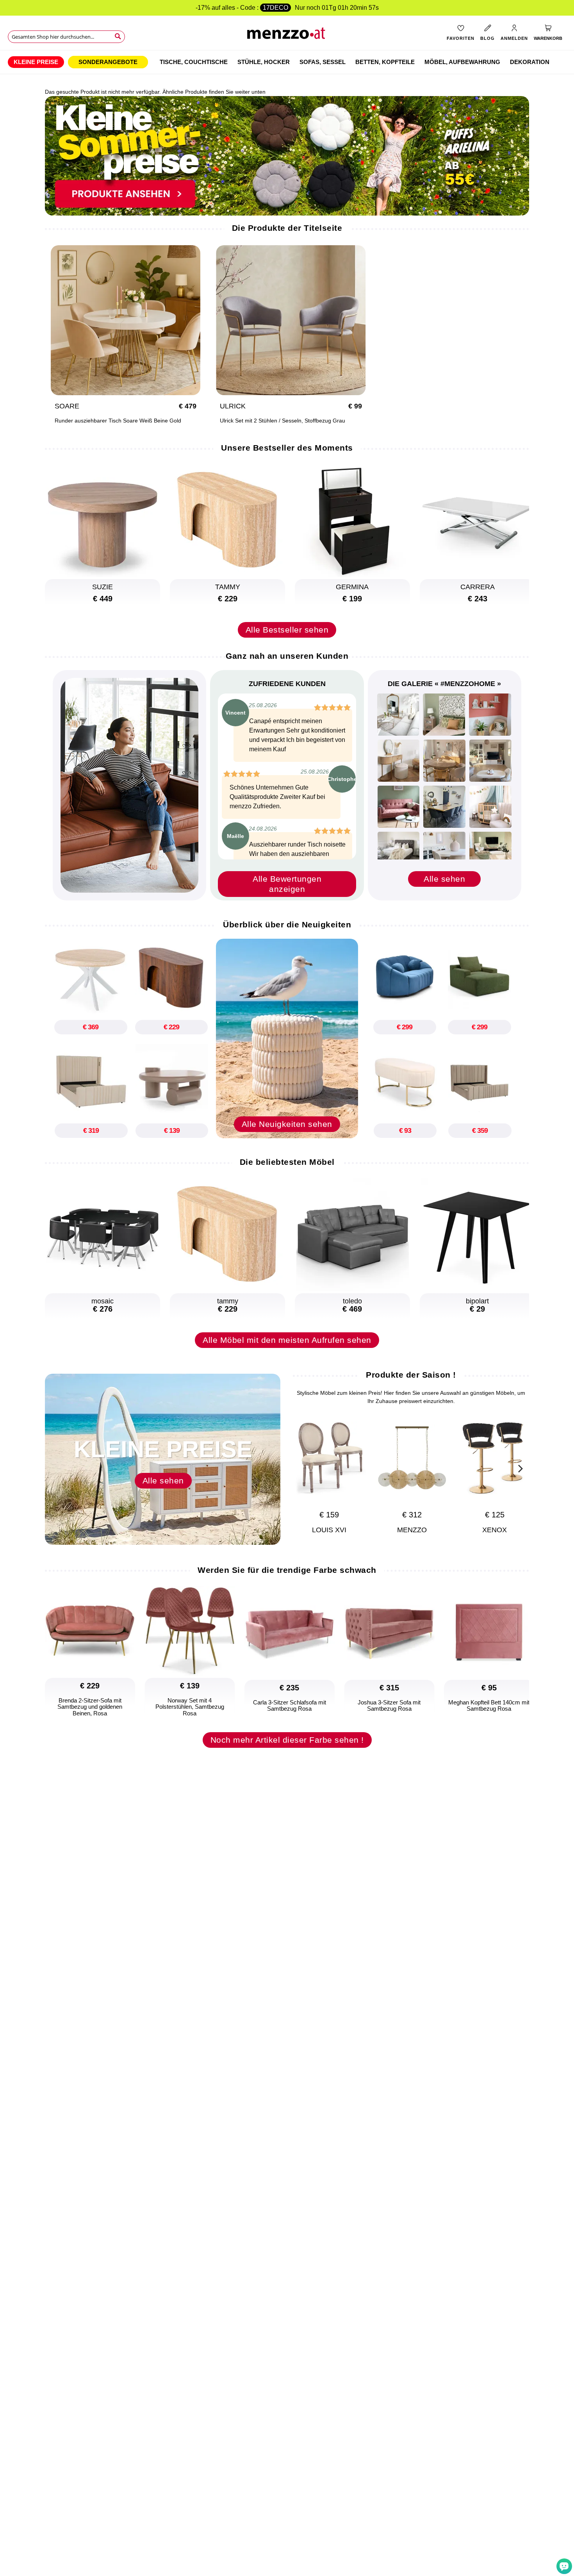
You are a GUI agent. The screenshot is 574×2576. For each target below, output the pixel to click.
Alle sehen (444, 879)
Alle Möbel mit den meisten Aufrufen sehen (287, 1340)
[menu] (287, 62)
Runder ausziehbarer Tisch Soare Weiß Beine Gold (118, 421)
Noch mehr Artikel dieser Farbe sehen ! (287, 1740)
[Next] (519, 1467)
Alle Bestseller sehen (287, 630)
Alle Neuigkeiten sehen (287, 1124)
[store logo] (287, 35)
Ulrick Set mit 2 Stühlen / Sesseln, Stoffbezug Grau (283, 421)
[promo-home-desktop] (287, 155)
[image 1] (398, 715)
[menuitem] (36, 62)
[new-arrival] (287, 1038)
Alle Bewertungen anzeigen (287, 884)
